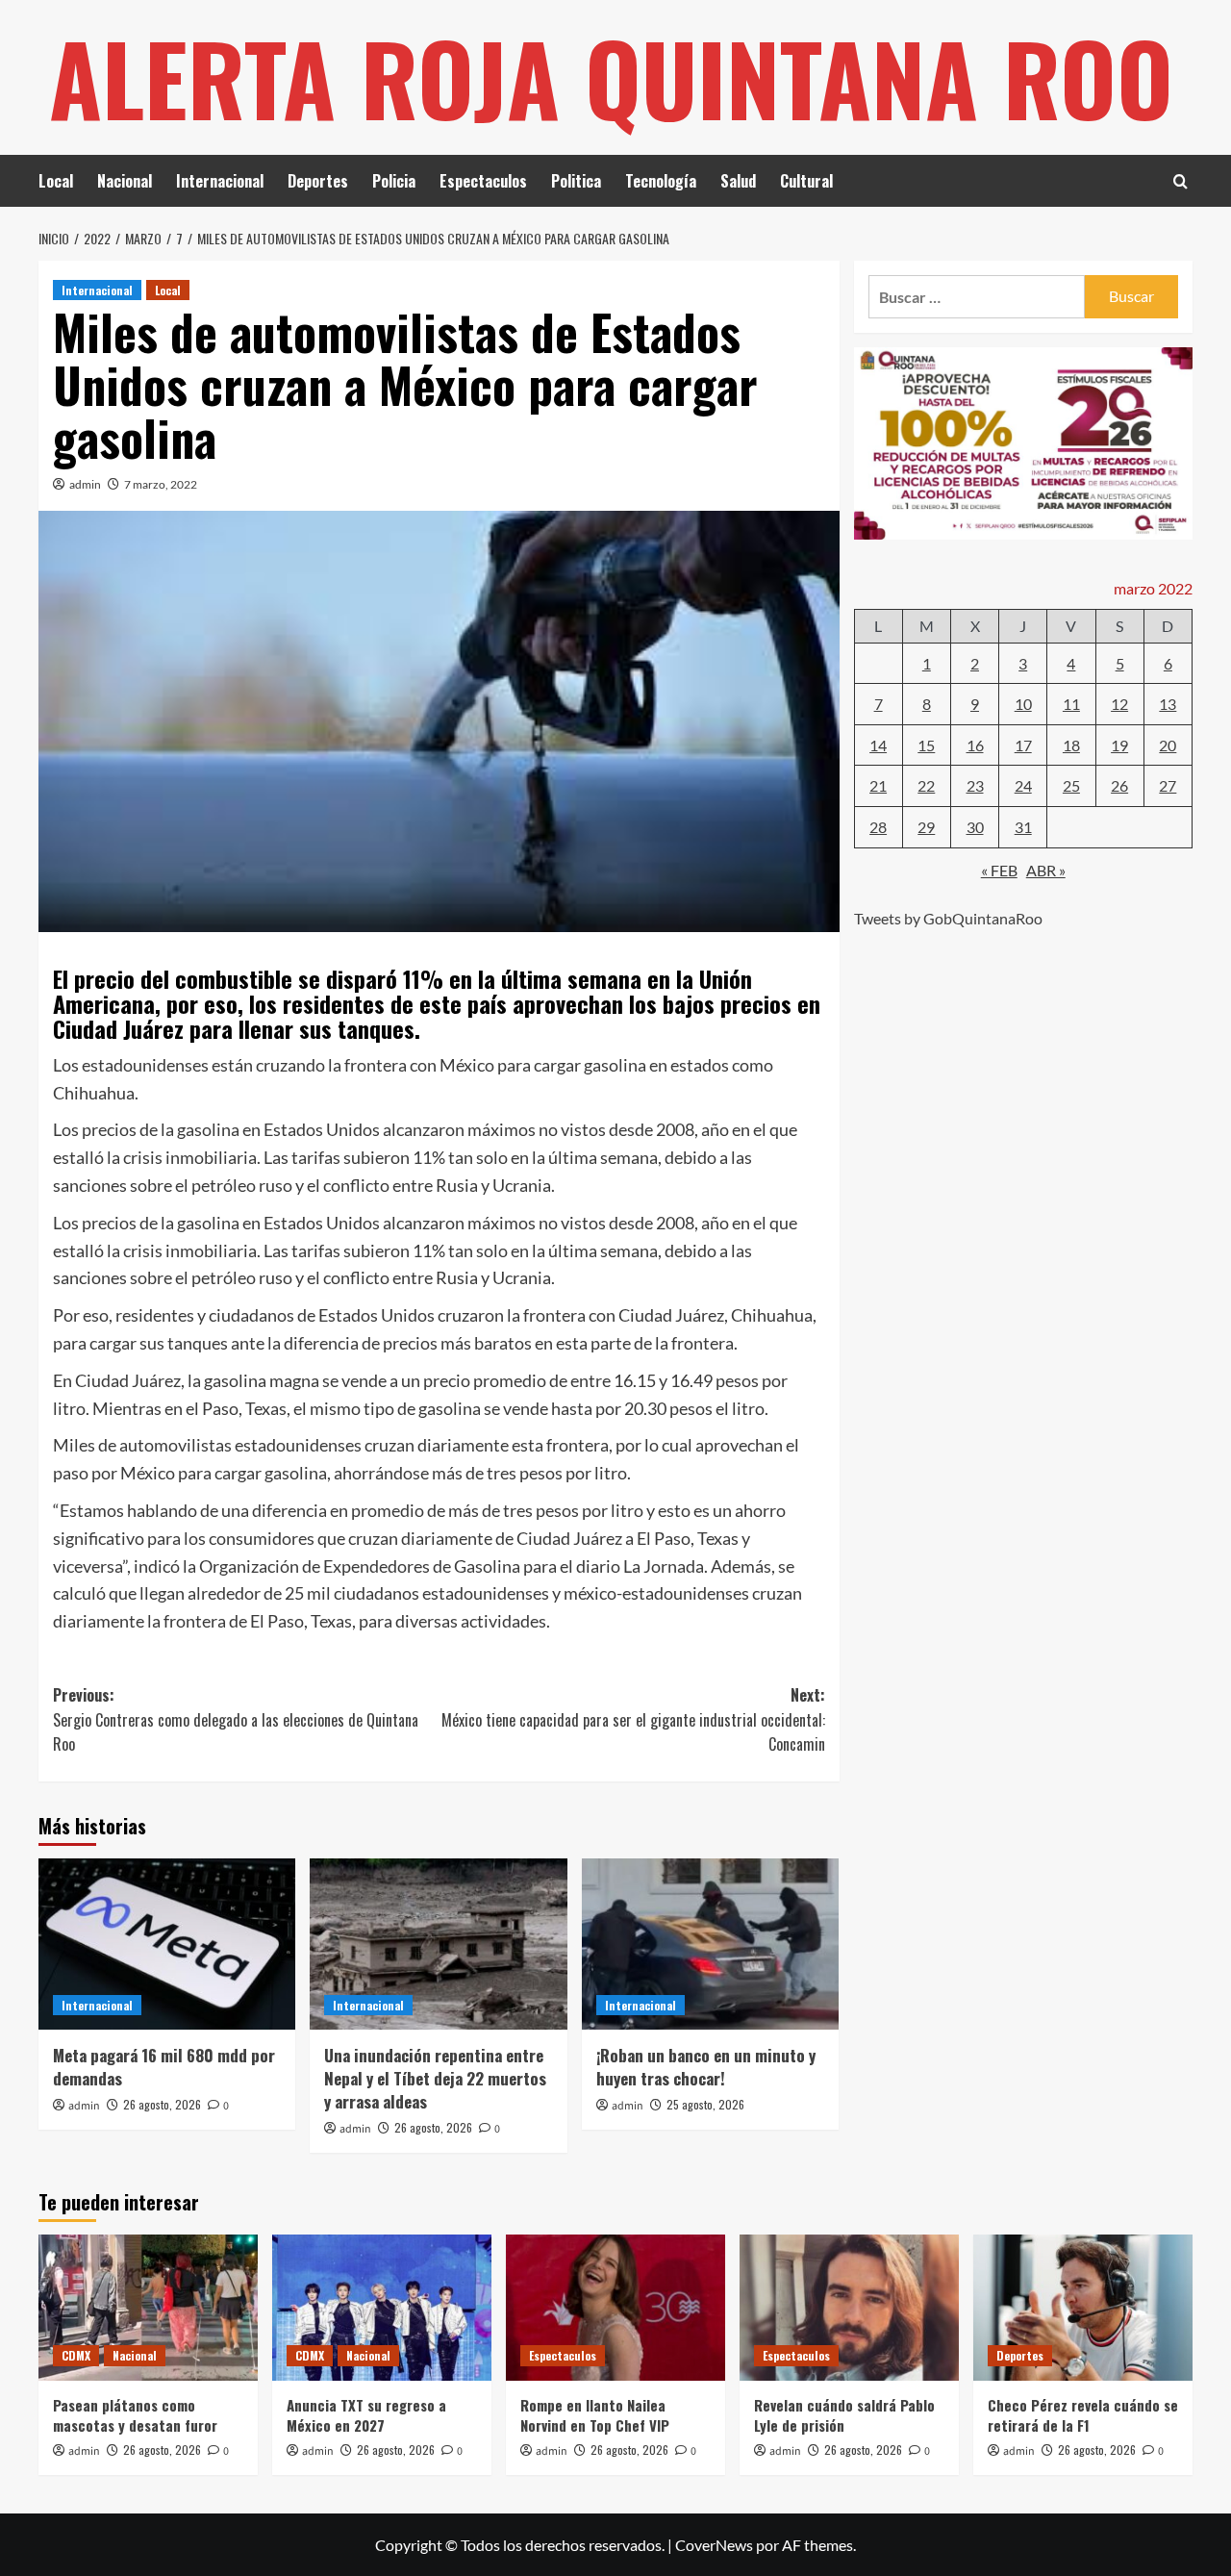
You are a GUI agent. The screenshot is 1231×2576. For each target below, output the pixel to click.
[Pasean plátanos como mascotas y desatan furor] (148, 2308)
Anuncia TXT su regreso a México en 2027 (366, 2415)
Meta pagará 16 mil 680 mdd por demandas (164, 2067)
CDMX (76, 2355)
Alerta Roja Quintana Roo (611, 77)
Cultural (806, 181)
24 (1023, 785)
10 (1023, 704)
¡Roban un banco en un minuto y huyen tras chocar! (706, 2067)
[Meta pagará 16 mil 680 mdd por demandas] (167, 1944)
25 (1071, 785)
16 (975, 744)
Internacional (220, 181)
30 (975, 827)
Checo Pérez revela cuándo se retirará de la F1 (1083, 2415)
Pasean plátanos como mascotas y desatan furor (135, 2415)
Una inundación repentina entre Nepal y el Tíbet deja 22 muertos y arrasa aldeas (435, 2078)
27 (1168, 785)
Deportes (318, 181)
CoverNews (714, 2545)
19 (1119, 744)
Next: (633, 1719)
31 (1023, 827)
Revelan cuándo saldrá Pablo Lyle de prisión (844, 2415)
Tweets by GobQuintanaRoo (948, 918)
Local (56, 181)
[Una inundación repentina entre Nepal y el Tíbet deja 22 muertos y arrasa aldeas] (438, 1944)
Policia (394, 181)
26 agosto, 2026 (162, 2104)
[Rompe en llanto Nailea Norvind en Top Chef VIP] (615, 2308)
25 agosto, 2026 (705, 2104)
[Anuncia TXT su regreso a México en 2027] (382, 2308)
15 (926, 744)
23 (975, 785)
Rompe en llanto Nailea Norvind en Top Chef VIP (595, 2415)
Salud (738, 181)
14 (878, 744)
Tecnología (661, 181)
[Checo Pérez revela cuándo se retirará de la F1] (1083, 2308)
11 (1071, 704)
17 (1023, 744)
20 (1168, 744)
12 (1119, 704)
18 (1071, 744)
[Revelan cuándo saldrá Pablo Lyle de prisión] (849, 2308)
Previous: (236, 1719)
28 (878, 827)
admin (85, 484)
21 (878, 785)
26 (1119, 785)
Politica (576, 181)
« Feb (999, 869)
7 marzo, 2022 (161, 484)
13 (1168, 704)
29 (926, 827)
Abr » (1046, 869)
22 (926, 785)
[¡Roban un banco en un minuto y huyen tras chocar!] (710, 1944)
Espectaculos (483, 181)
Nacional (125, 181)
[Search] (1181, 181)
